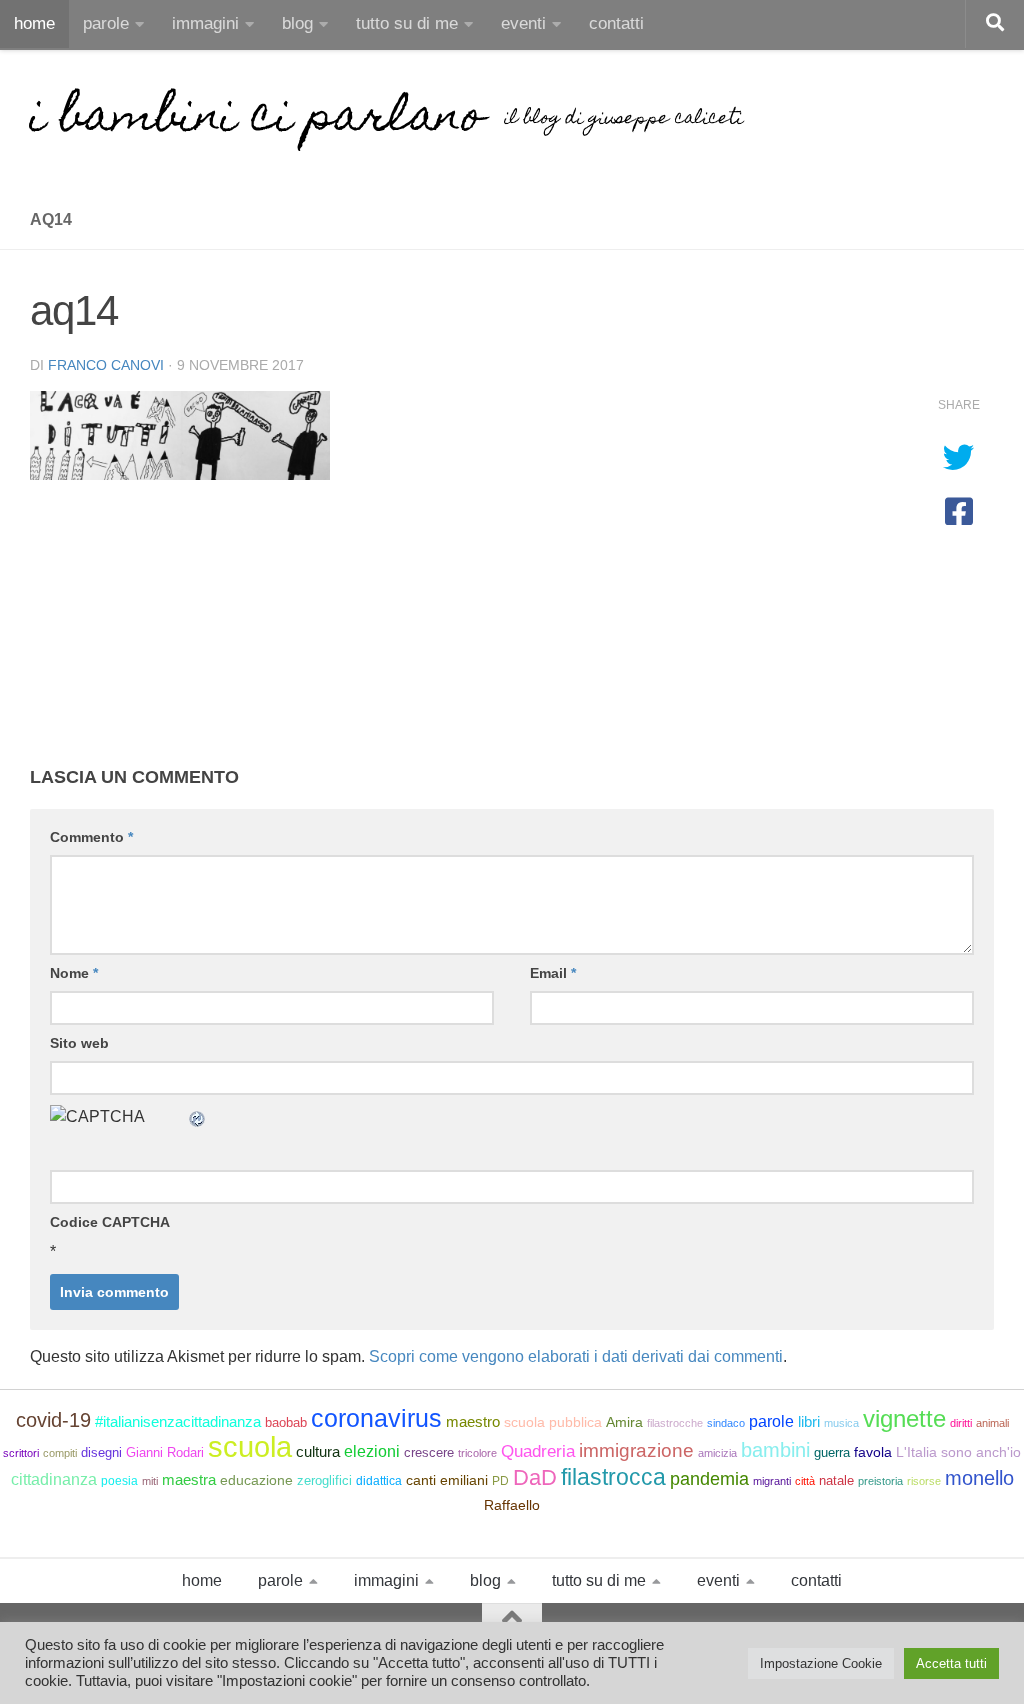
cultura (318, 1451)
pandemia (709, 1479)
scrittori (21, 1453)
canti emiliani (447, 1480)
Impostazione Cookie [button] (821, 1663)
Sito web (79, 1043)
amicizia (717, 1453)
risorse (924, 1481)
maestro (473, 1422)
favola (873, 1452)
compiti (60, 1453)
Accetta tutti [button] (951, 1663)
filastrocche (675, 1423)
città (805, 1481)
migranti (772, 1481)
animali (992, 1423)
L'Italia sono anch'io (958, 1452)
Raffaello (512, 1505)
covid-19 (53, 1420)
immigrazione (636, 1450)
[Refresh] (198, 1116)
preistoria (880, 1481)
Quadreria (538, 1451)
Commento (91, 837)
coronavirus (376, 1418)
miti (150, 1481)
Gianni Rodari (165, 1452)
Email (553, 973)
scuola (250, 1446)
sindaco (726, 1423)
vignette (904, 1418)
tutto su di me (407, 23)
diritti (961, 1423)
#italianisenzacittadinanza (178, 1422)
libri (809, 1422)
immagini (205, 23)
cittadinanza (54, 1479)
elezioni (372, 1451)
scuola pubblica (553, 1422)
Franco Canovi (106, 365)
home (34, 23)
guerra (832, 1452)
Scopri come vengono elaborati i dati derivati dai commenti (576, 1356)
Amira (624, 1422)
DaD (535, 1477)
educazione (256, 1480)
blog (297, 23)
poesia (119, 1481)
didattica (379, 1481)
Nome (74, 973)
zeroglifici (324, 1480)
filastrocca (613, 1477)
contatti (616, 23)
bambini (775, 1450)
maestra (189, 1479)
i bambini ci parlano (257, 120)
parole (106, 23)
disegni (101, 1452)
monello (979, 1478)
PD (500, 1481)
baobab (286, 1422)
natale (836, 1480)
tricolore (477, 1453)
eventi (523, 23)
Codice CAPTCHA (110, 1222)
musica (841, 1423)
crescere (429, 1452)
